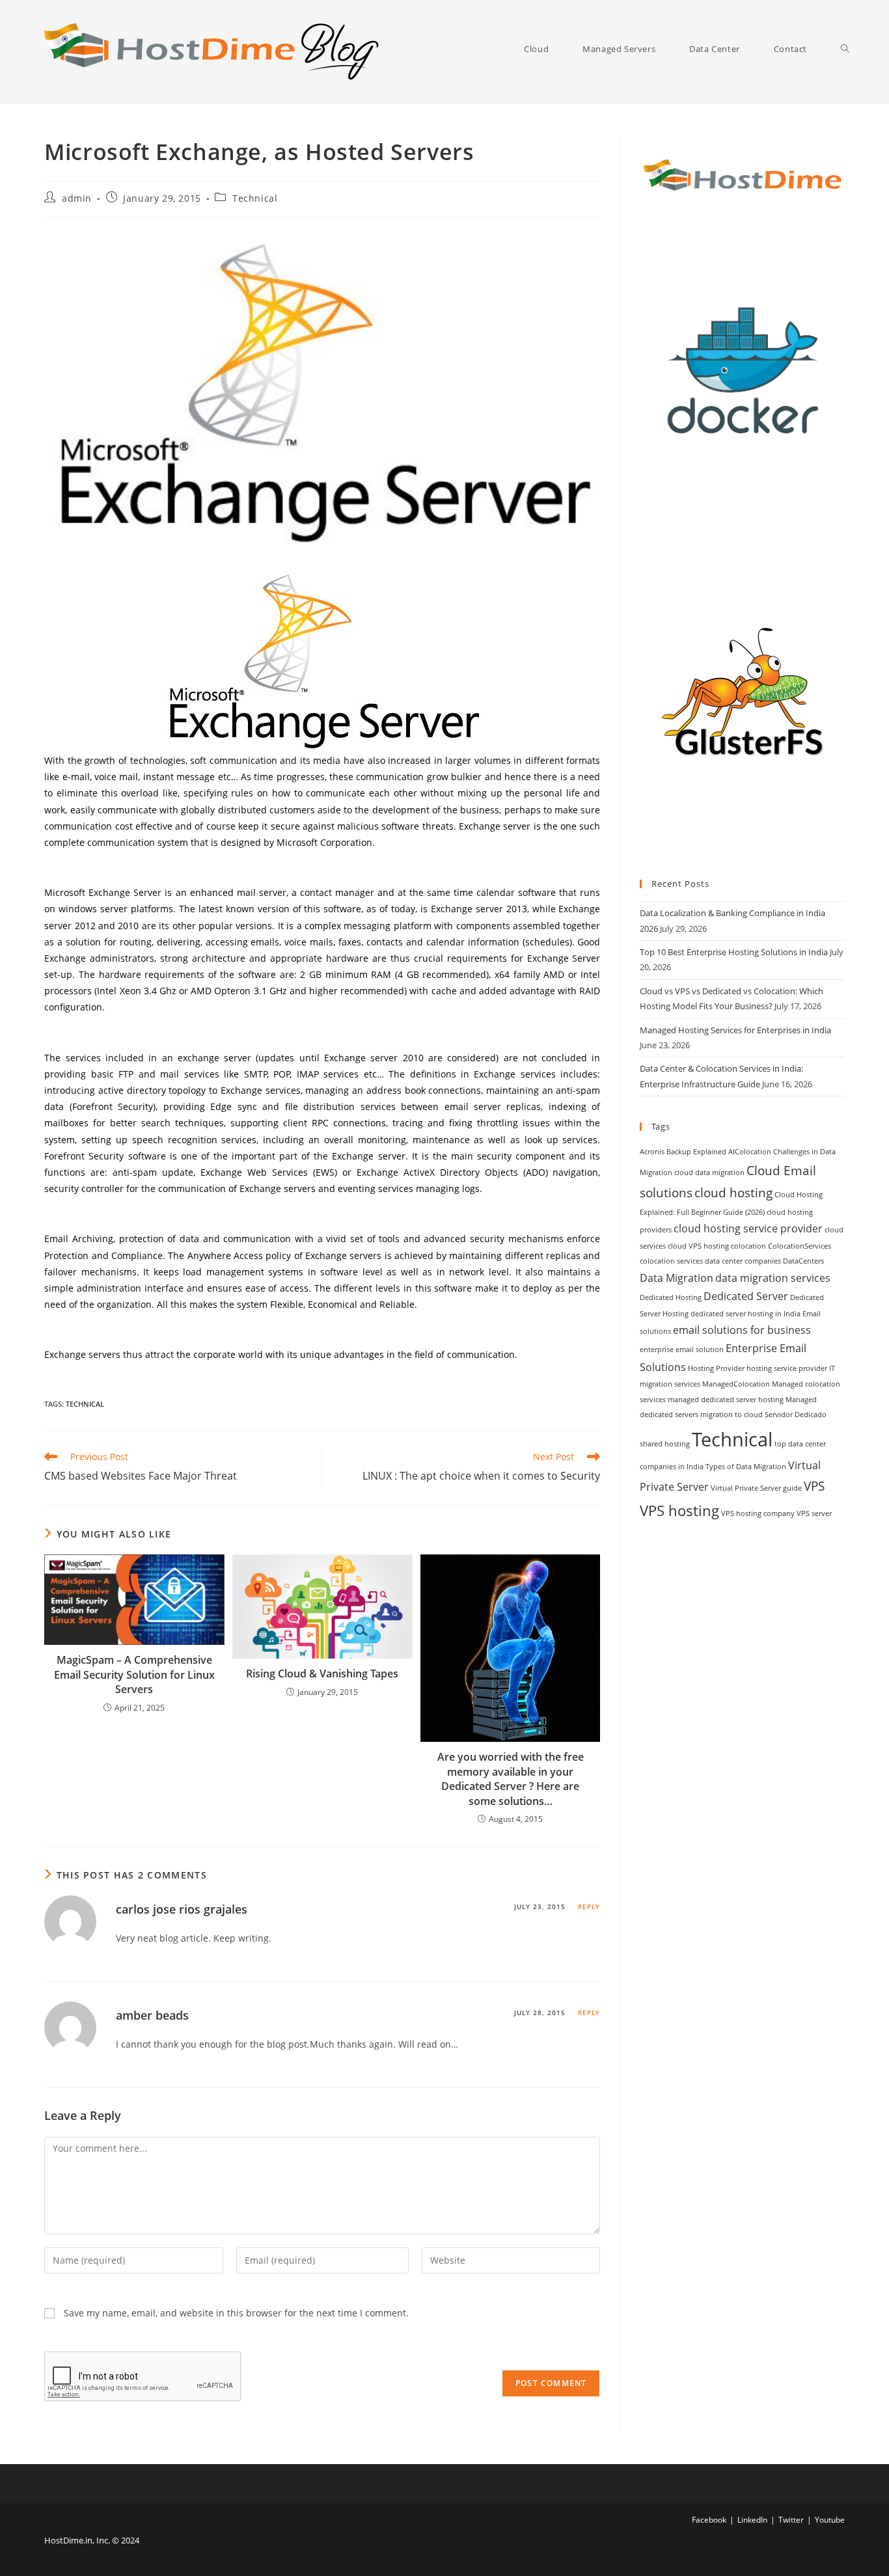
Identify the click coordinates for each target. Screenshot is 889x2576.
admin (77, 198)
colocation (748, 1246)
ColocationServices (800, 1246)
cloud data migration (709, 1173)
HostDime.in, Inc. (77, 2540)
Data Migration (677, 1278)
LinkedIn (752, 2520)
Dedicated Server (746, 1296)
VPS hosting (679, 1510)
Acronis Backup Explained (683, 1152)
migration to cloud (732, 1415)
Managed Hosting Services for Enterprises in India (735, 1030)
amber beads (152, 2015)
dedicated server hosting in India (745, 1314)
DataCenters (803, 1261)
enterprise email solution (682, 1349)
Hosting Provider (716, 1368)
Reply (589, 1906)
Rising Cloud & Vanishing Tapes (322, 1674)
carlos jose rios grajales (182, 1909)
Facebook (709, 2520)
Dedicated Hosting (671, 1297)
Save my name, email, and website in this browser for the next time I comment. (236, 2313)
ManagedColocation (736, 1384)
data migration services (773, 1278)
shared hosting (665, 1444)
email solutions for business (742, 1330)
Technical (255, 198)
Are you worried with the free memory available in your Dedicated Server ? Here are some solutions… (511, 1779)
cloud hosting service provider (748, 1228)
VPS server (814, 1513)
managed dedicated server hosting (726, 1400)
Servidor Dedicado (796, 1415)
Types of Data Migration (746, 1467)
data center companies (743, 1261)
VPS (814, 1486)
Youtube (830, 2520)
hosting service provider (787, 1368)
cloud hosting (733, 1192)
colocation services (671, 1261)
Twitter (791, 2520)
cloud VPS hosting (698, 1246)
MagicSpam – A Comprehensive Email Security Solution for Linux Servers (134, 1674)
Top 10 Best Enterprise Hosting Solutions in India (734, 952)
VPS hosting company (758, 1513)
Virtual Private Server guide (756, 1488)
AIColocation (750, 1152)
